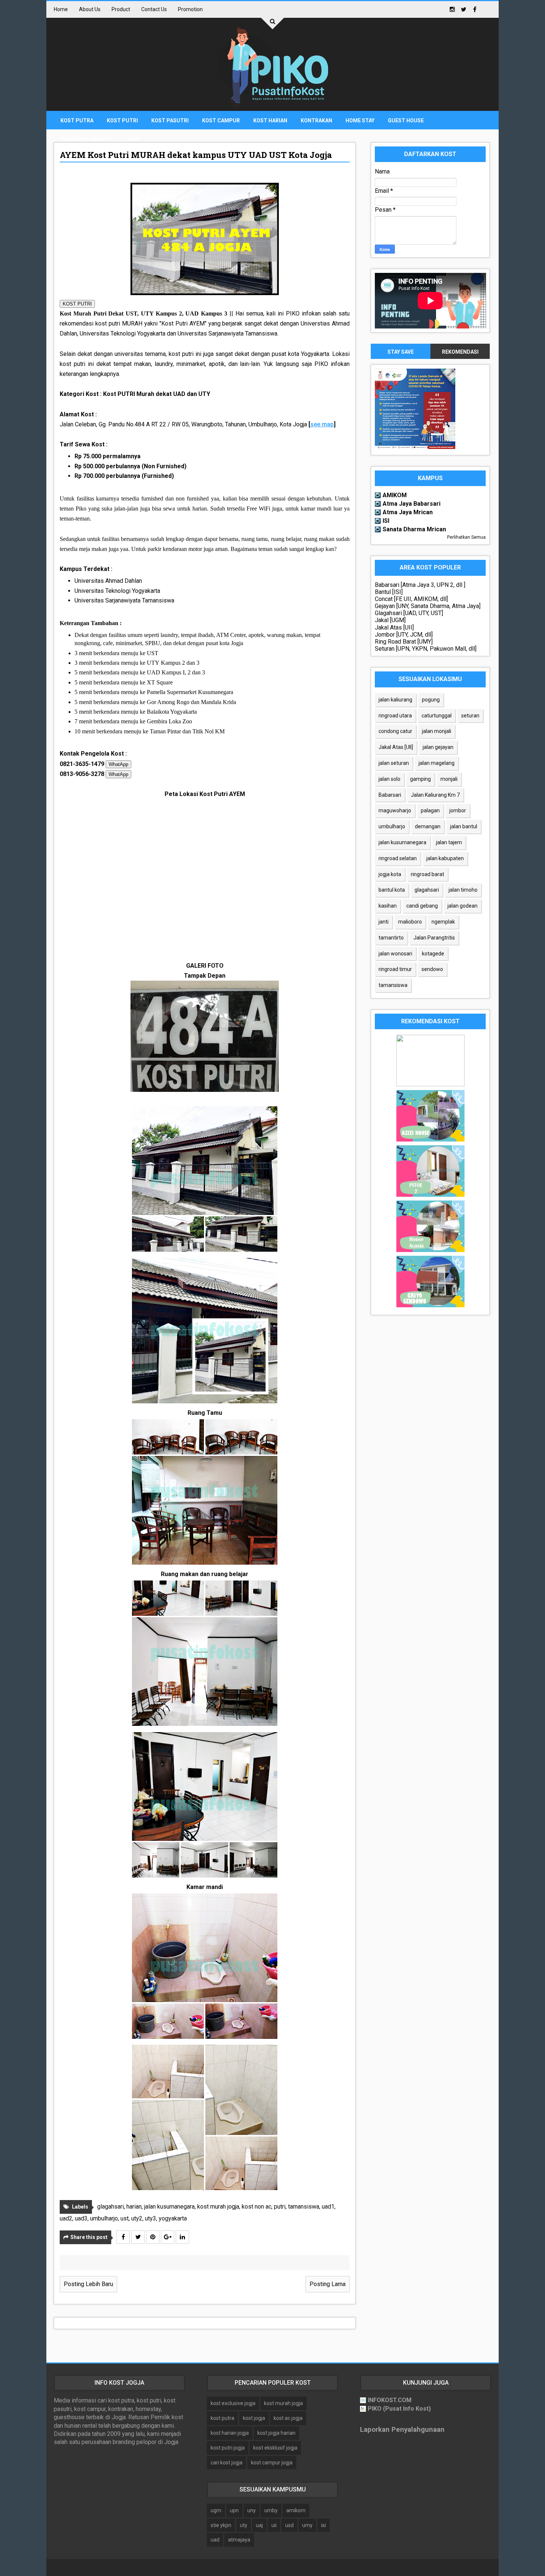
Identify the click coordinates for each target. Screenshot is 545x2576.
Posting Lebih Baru (88, 2284)
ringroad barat (427, 874)
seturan (470, 716)
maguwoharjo (395, 810)
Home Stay (360, 120)
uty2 (137, 2218)
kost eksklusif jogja (275, 2448)
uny (252, 2510)
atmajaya (239, 2540)
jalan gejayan (438, 747)
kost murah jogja (218, 2207)
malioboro (410, 922)
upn (234, 2510)
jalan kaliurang (395, 700)
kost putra (222, 2418)
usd (289, 2525)
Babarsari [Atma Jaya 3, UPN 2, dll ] (420, 585)
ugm (216, 2510)
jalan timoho (463, 890)
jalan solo (389, 779)
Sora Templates (260, 2567)
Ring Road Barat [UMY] (404, 642)
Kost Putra (77, 120)
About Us (90, 9)
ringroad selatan (398, 858)
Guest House (406, 120)
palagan (430, 810)
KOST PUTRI (77, 304)
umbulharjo (104, 2218)
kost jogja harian (276, 2433)
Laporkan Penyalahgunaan (402, 2430)
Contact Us (154, 9)
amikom (296, 2510)
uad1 (328, 2207)
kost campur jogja (272, 2463)
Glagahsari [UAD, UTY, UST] (409, 613)
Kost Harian (270, 120)
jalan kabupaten (445, 858)
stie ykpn (221, 2525)
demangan (428, 826)
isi (323, 2525)
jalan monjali (437, 731)
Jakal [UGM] (390, 620)
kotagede (433, 954)
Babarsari (390, 795)
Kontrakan (316, 120)
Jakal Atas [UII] (394, 628)
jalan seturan (394, 763)
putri (280, 2207)
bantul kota (392, 890)
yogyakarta (173, 2218)
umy (307, 2525)
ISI (386, 521)
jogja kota (390, 874)
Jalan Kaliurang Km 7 (435, 795)
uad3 (81, 2218)
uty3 (151, 2218)
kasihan (388, 906)
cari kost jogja (227, 2463)
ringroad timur (395, 969)
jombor (458, 810)
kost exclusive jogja (233, 2403)
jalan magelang (437, 763)
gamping (420, 779)
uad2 (66, 2218)
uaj (259, 2525)
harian (134, 2207)
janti (384, 922)
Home (61, 9)
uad (215, 2540)
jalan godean (463, 906)
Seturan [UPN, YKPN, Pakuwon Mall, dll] (426, 649)
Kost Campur (221, 120)
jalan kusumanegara (169, 2207)
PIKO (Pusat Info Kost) (399, 2409)
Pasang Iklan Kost (86, 139)
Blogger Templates (311, 2567)
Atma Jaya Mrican (408, 512)
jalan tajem (449, 842)
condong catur (395, 731)
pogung (431, 700)
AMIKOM (395, 495)
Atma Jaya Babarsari (412, 504)
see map (322, 424)
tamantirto (391, 938)
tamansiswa (304, 2207)
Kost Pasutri (170, 120)
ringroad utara (395, 716)
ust (125, 2218)
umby (271, 2510)
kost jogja (254, 2418)
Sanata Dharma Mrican (414, 529)
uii (274, 2525)
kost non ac (257, 2207)
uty (244, 2525)
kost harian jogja (230, 2433)
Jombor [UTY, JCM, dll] (404, 635)
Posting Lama (328, 2284)
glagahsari (110, 2207)
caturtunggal (437, 716)
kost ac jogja (288, 2418)
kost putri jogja (228, 2448)
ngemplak (443, 922)
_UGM (133, 139)
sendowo (432, 969)
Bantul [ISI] (389, 592)
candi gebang (422, 906)
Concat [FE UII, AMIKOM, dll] (411, 599)
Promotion (190, 9)
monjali (449, 779)
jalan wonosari (395, 954)
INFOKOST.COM (390, 2400)
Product (121, 9)
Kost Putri (122, 120)
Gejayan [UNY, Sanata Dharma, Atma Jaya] (428, 606)
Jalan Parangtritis (434, 938)
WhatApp (118, 764)
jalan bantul (464, 826)
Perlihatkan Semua (466, 537)
